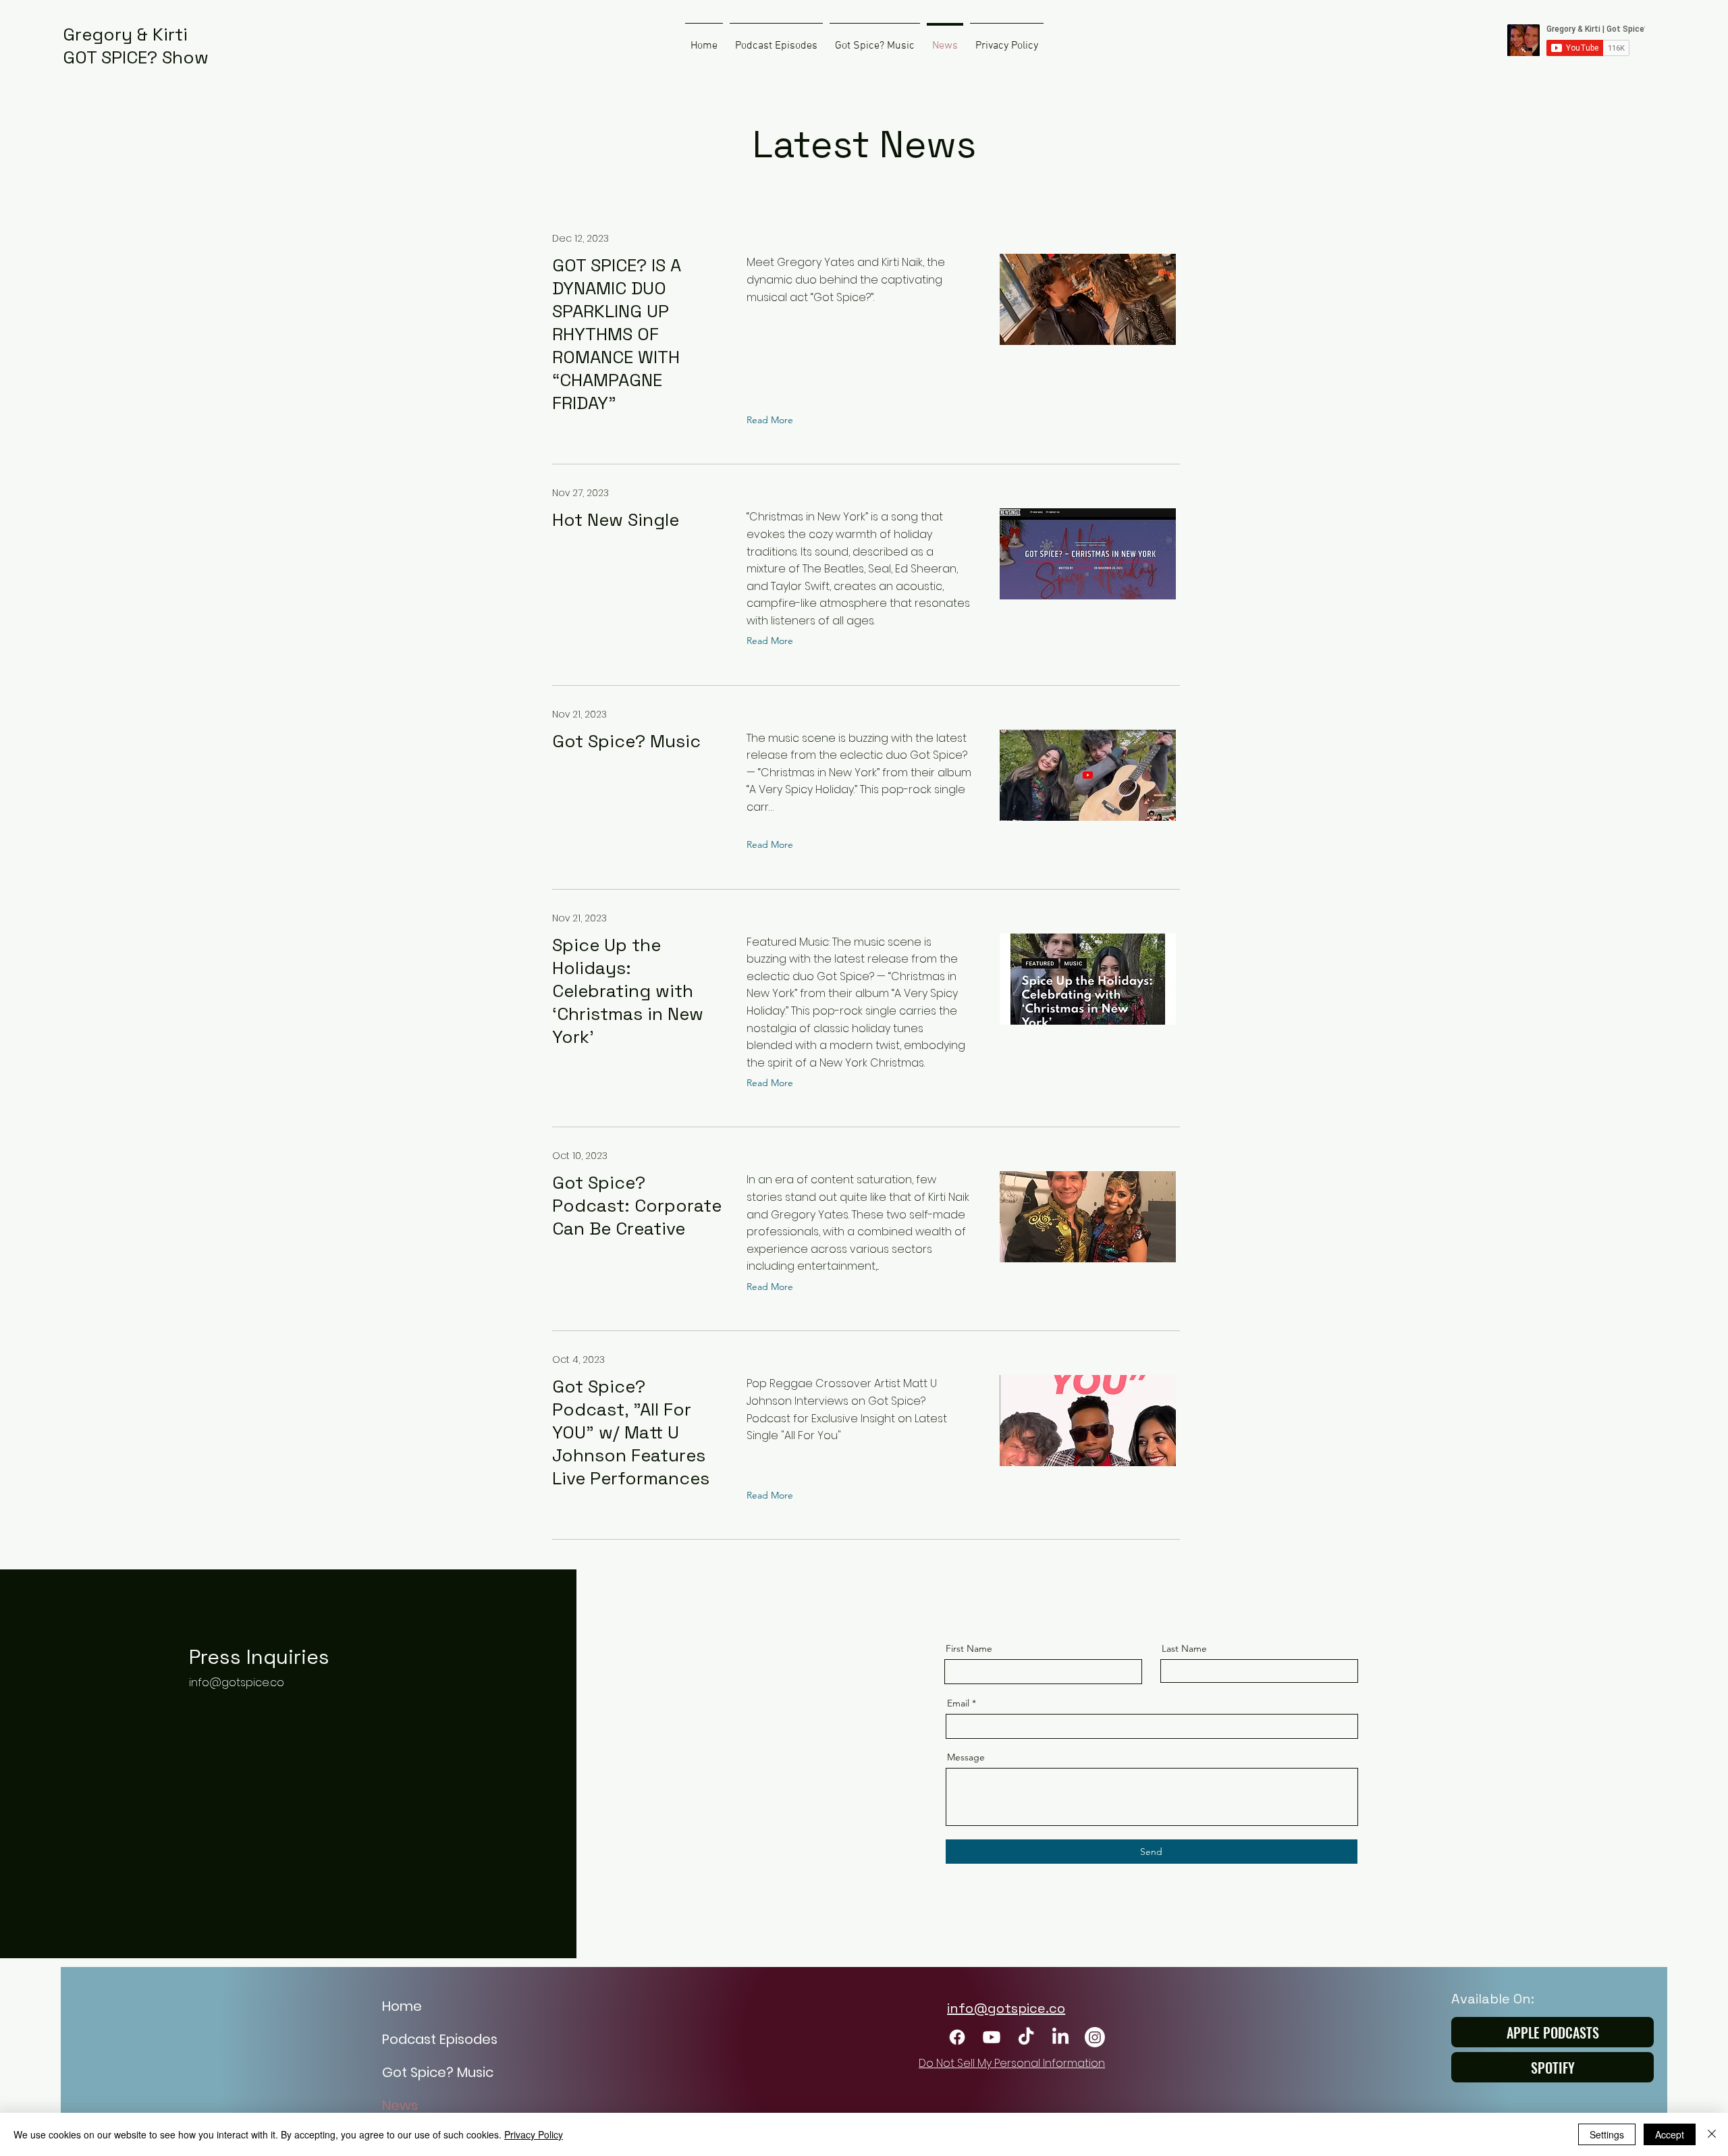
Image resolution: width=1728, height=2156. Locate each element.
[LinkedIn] (1060, 2037)
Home (402, 2006)
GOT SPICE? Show (136, 57)
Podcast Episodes (440, 2039)
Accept (1670, 2134)
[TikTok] (1026, 2037)
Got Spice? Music (438, 2072)
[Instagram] (1095, 2037)
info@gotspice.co (237, 1682)
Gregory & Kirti (125, 34)
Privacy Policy (534, 2134)
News (400, 2105)
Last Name (1184, 1648)
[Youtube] (992, 2037)
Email (958, 1703)
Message (966, 1757)
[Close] (1712, 2134)
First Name (969, 1648)
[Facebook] (957, 2037)
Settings (1607, 2134)
